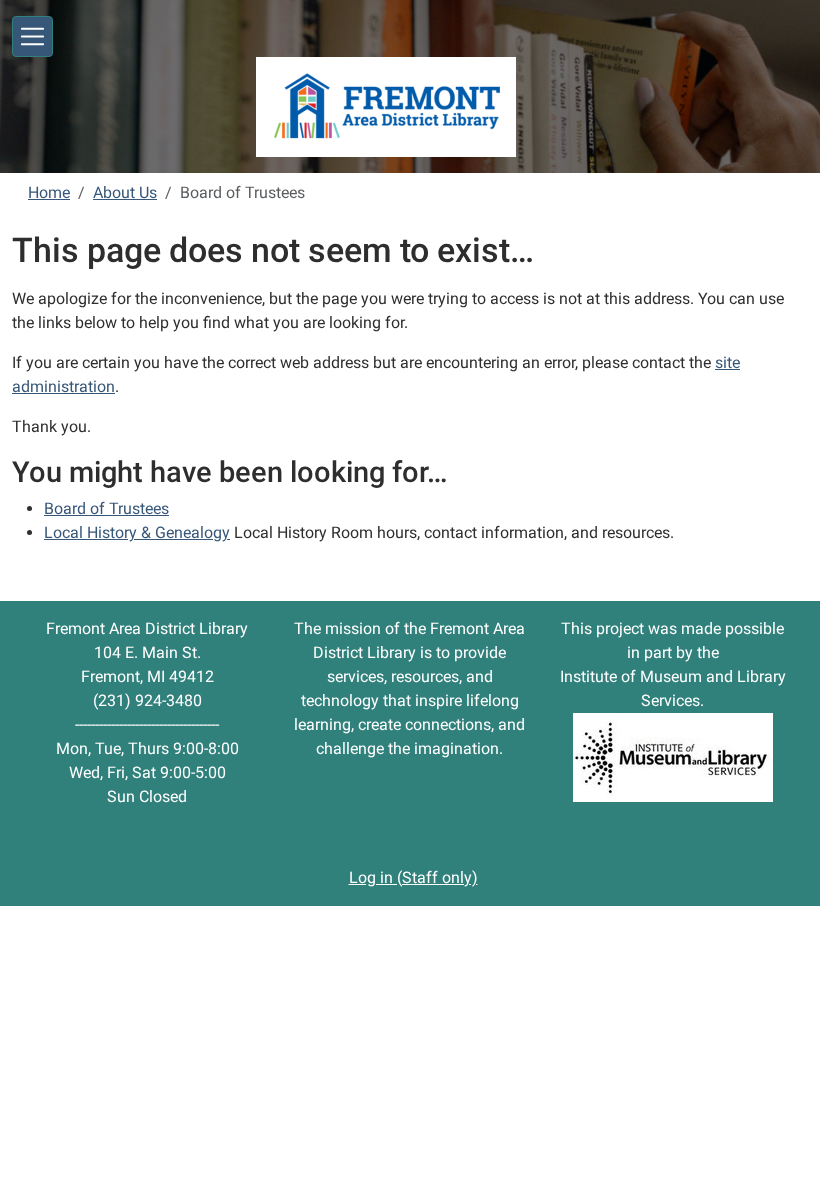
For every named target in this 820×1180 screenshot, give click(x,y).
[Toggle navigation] (32, 36)
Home (49, 192)
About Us (125, 192)
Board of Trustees (106, 508)
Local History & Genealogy (137, 532)
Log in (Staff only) (413, 877)
